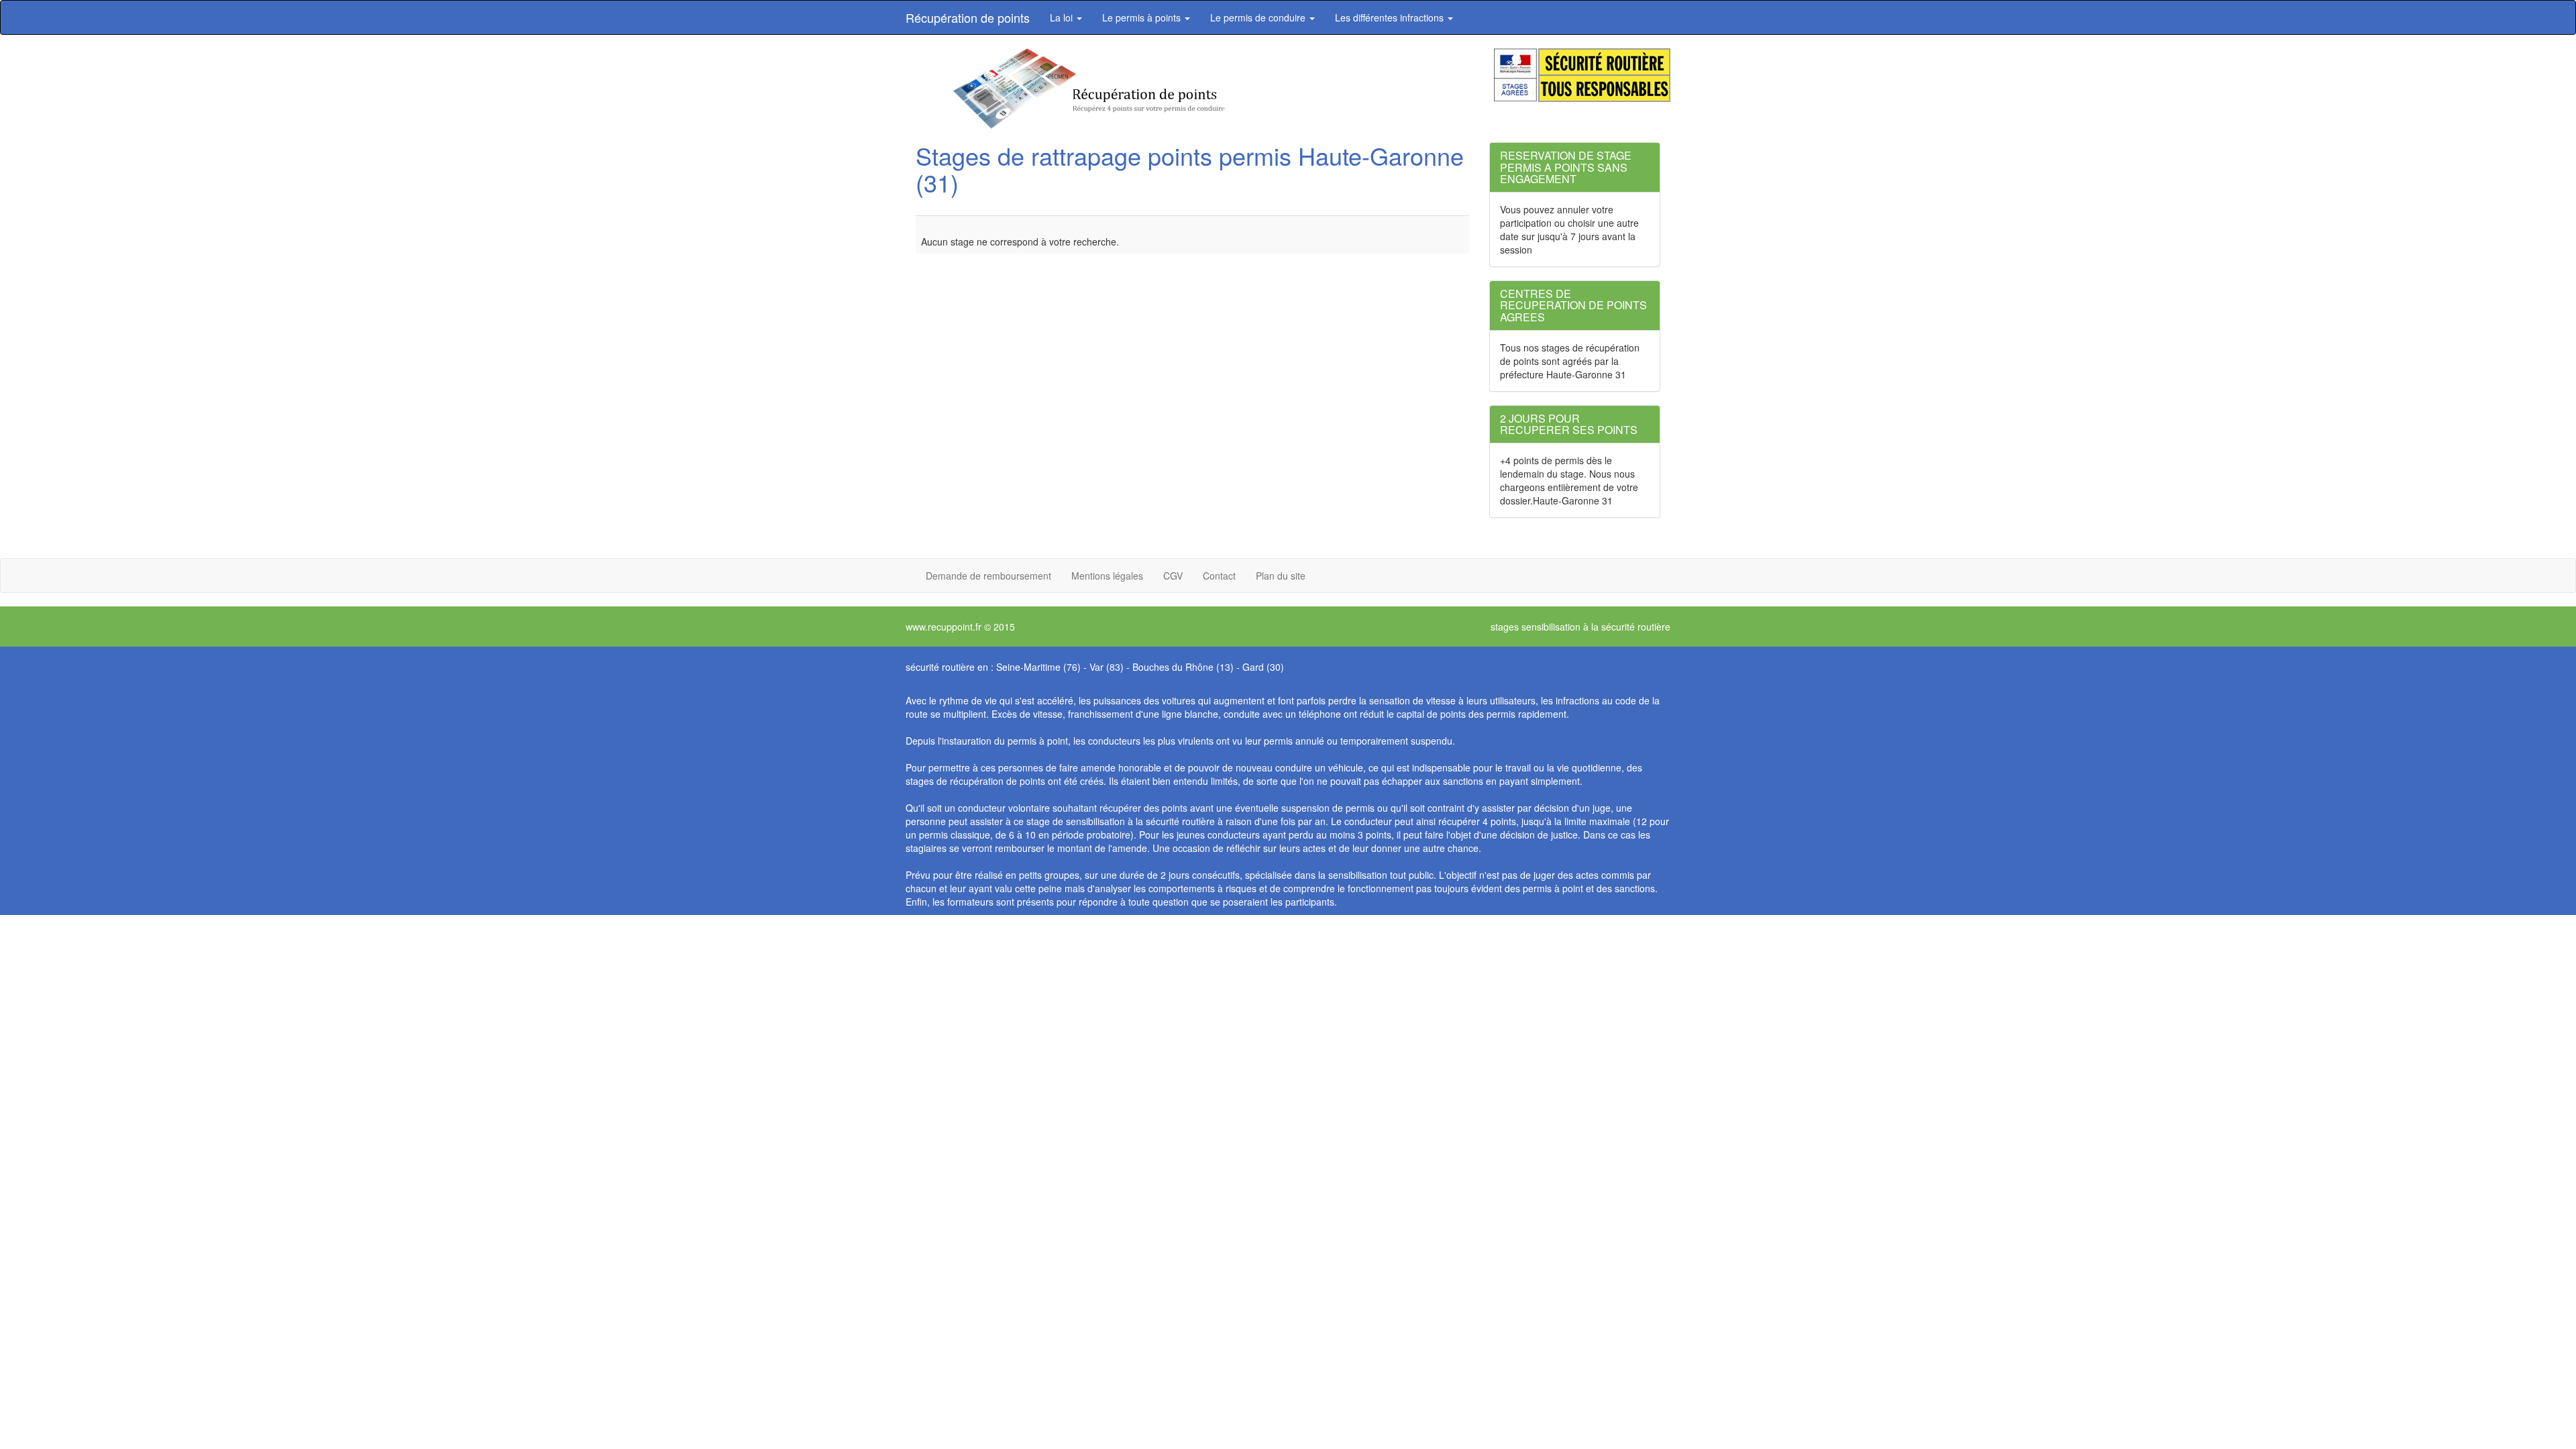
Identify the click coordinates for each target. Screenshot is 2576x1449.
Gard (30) (1263, 667)
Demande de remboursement (988, 576)
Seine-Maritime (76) (1038, 667)
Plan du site (1281, 576)
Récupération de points (968, 17)
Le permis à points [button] (1143, 17)
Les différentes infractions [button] (1391, 17)
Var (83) (1107, 667)
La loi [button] (1063, 17)
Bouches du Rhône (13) (1183, 667)
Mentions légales (1107, 576)
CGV (1173, 576)
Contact (1219, 576)
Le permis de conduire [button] (1259, 17)
